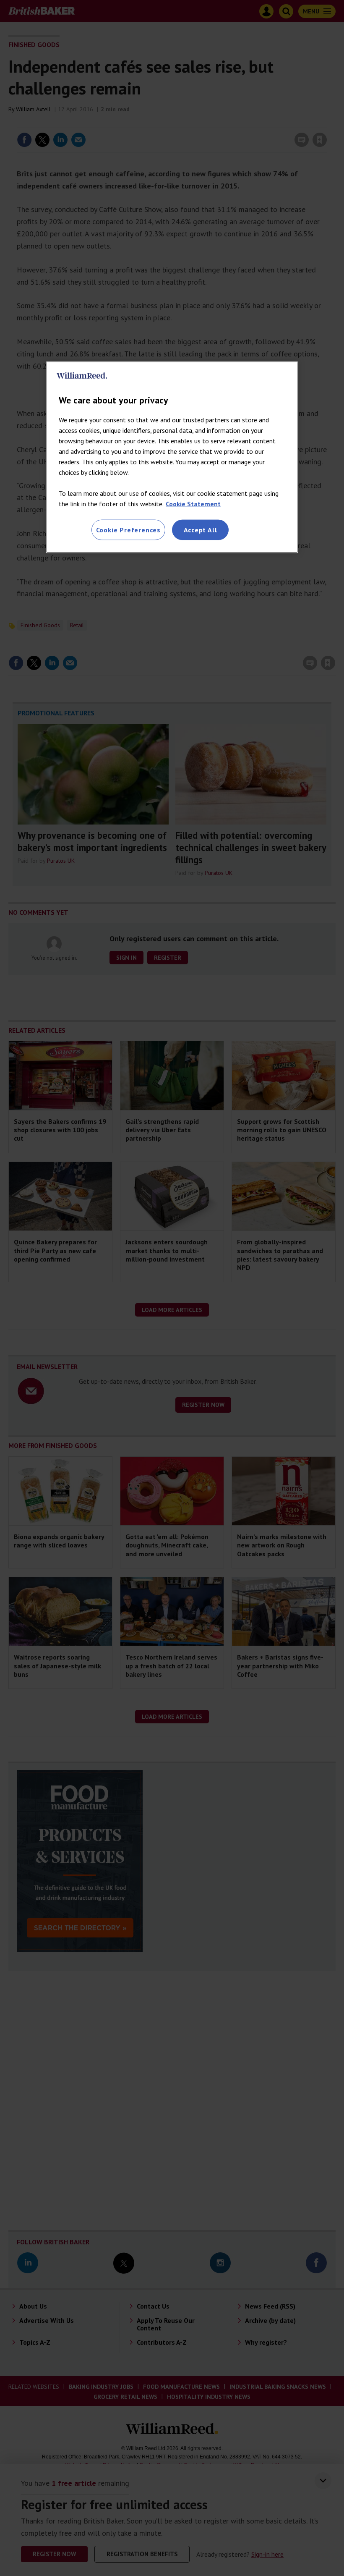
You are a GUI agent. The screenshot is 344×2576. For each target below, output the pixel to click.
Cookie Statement (193, 504)
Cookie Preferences (128, 530)
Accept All (201, 530)
